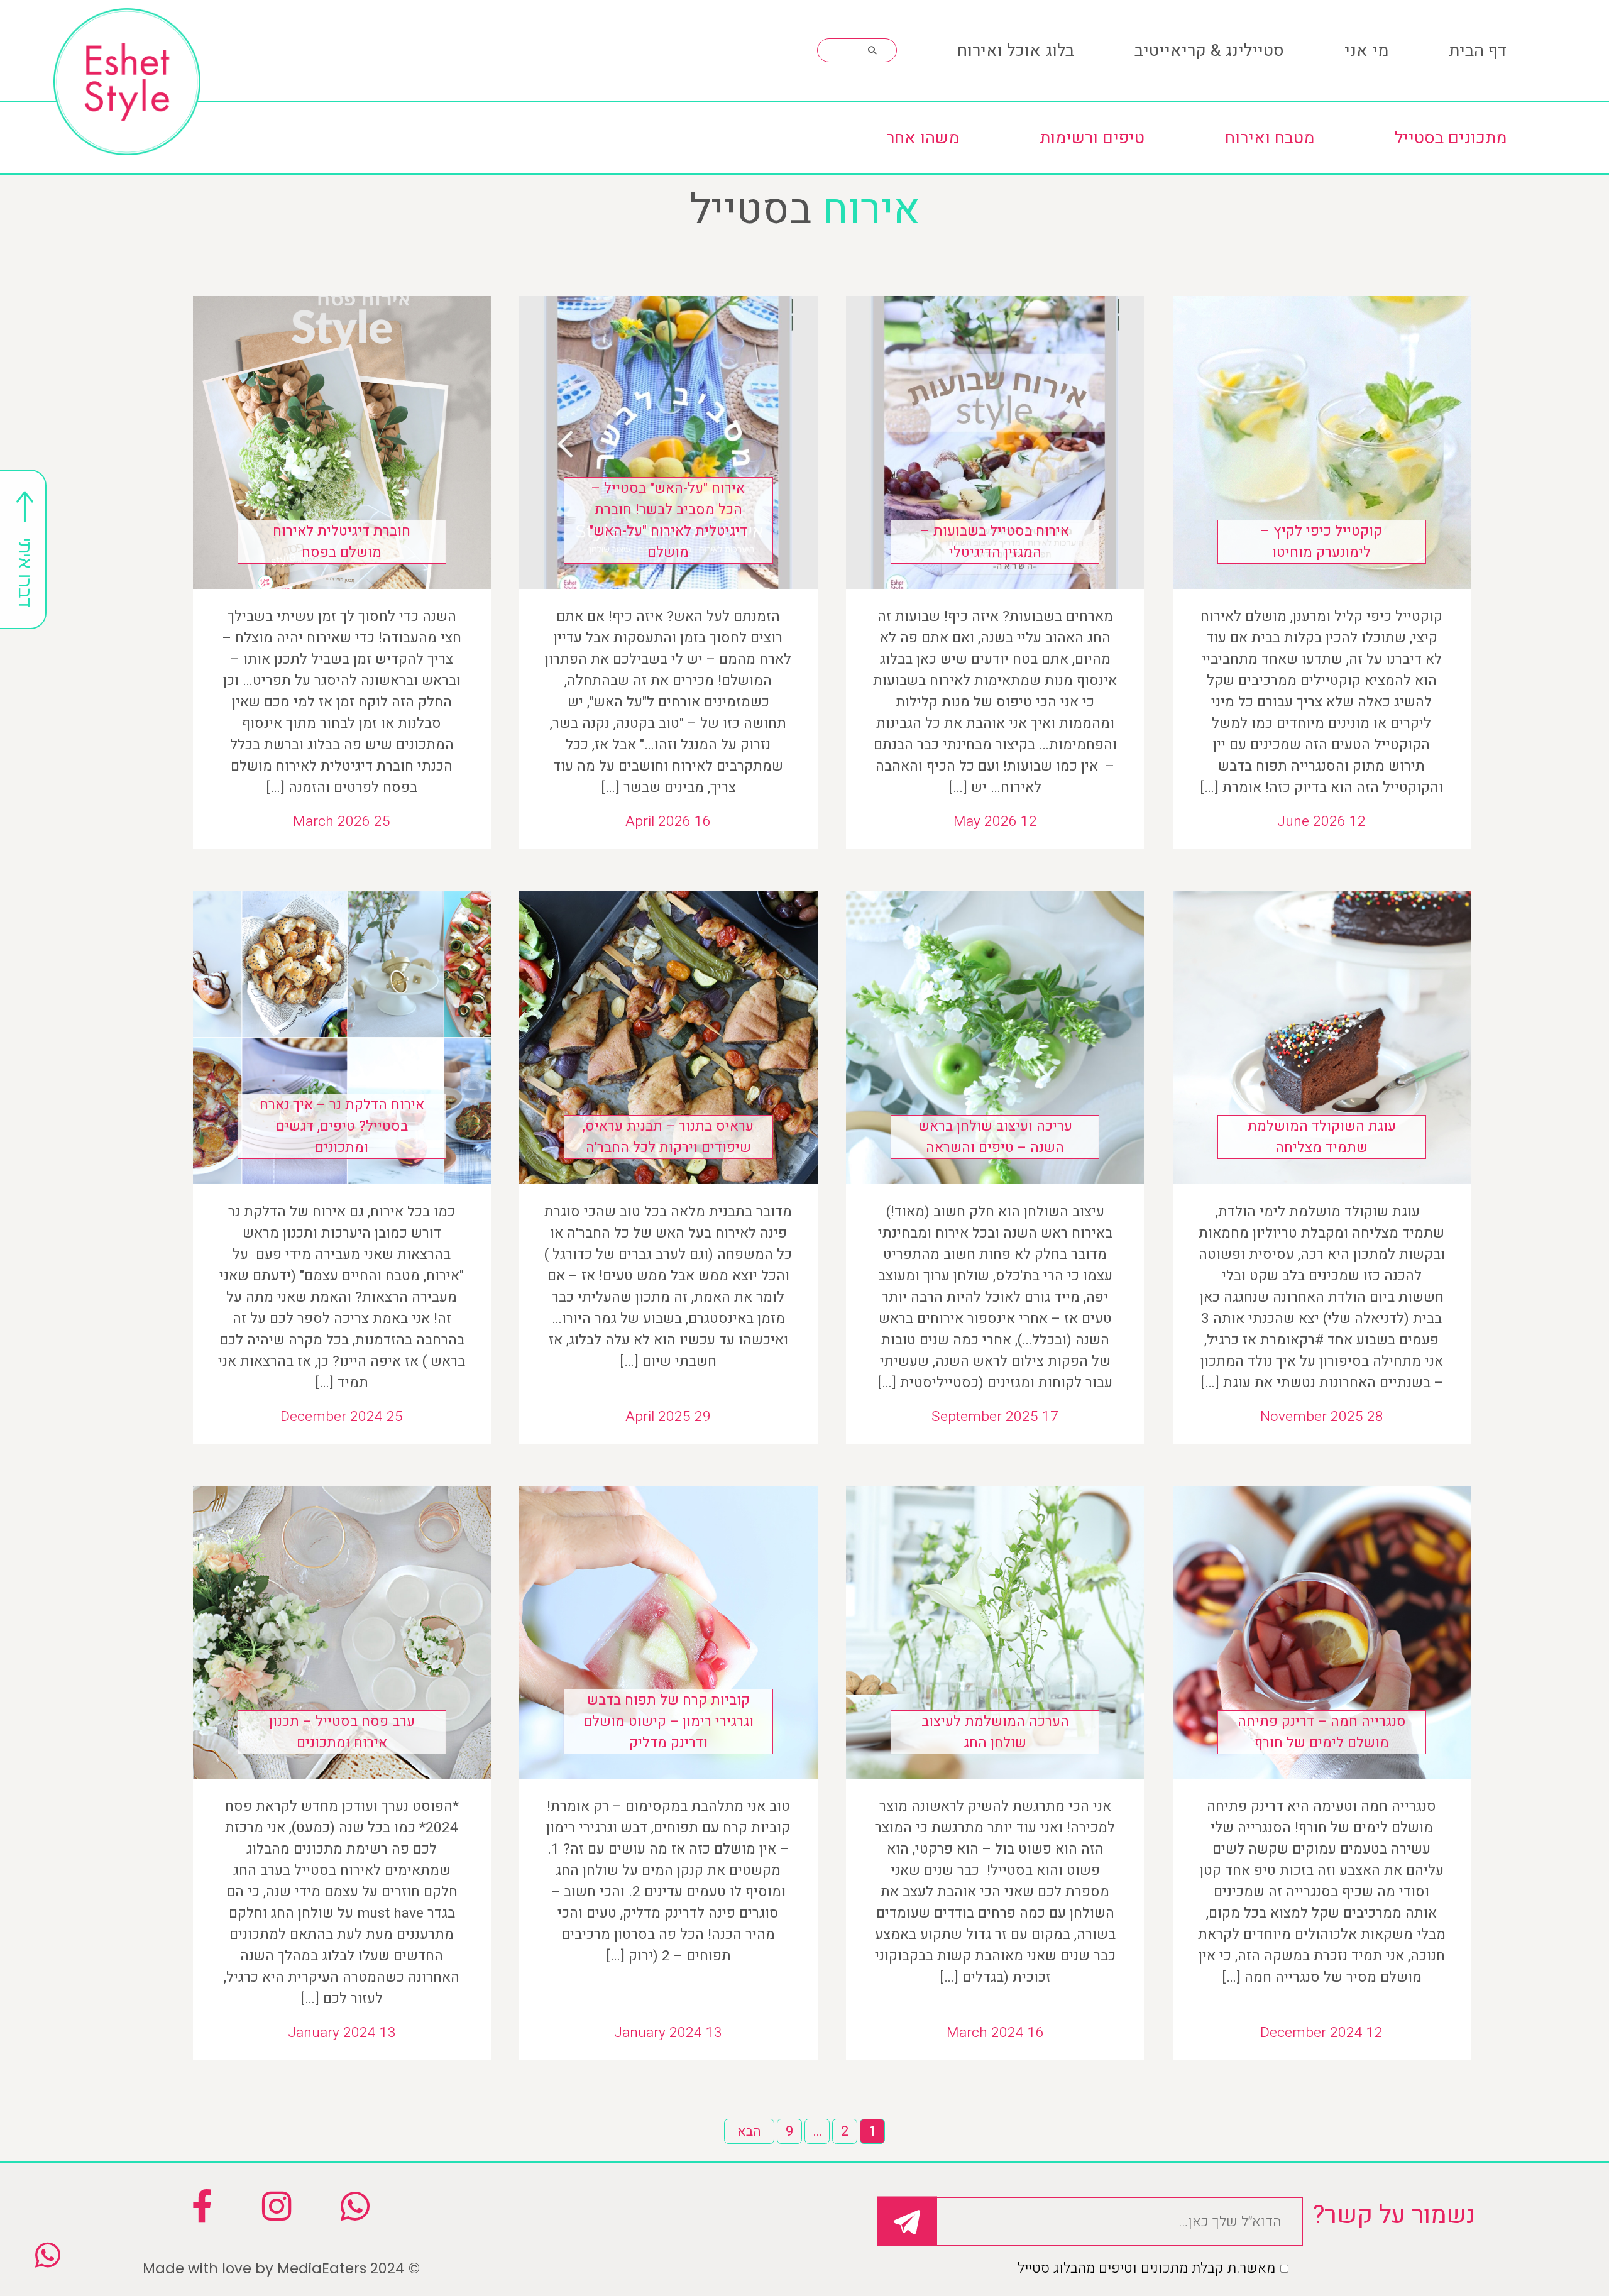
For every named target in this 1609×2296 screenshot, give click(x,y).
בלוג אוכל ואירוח (1016, 51)
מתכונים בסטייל (1451, 138)
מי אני (1366, 51)
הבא (749, 2132)
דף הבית (1478, 51)
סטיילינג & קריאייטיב (1209, 51)
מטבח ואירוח (1270, 138)
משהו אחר (923, 138)
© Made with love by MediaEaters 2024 (281, 2268)
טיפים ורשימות (1092, 138)
